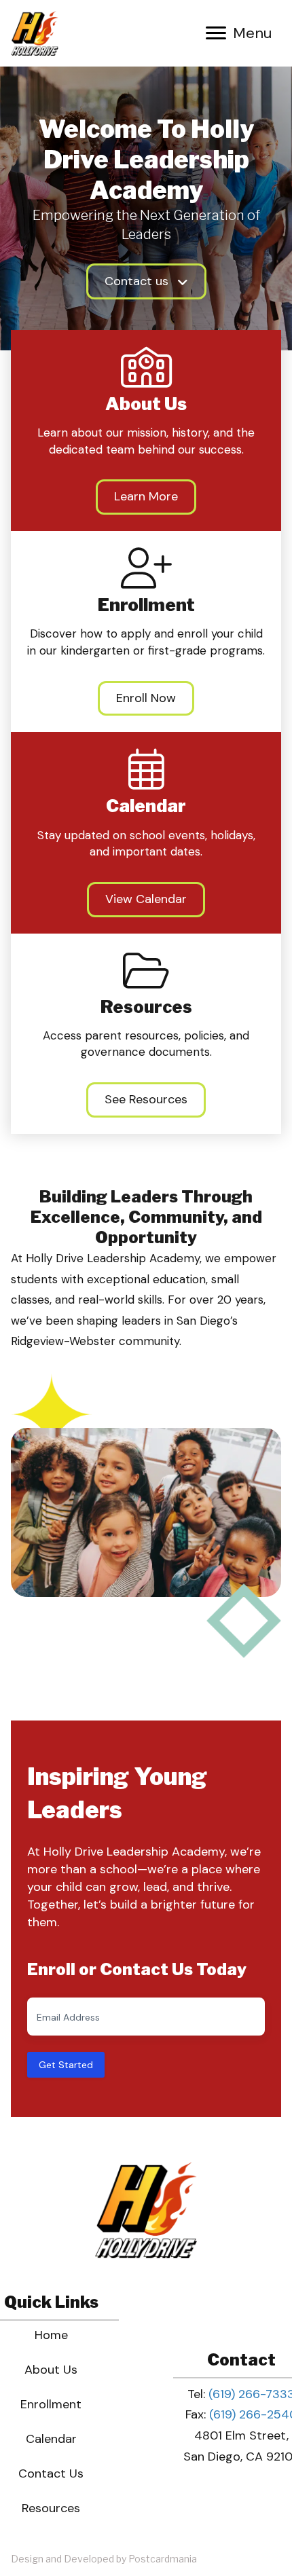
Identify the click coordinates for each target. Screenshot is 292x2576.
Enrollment (51, 2404)
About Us (51, 2370)
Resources (51, 2508)
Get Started (66, 2065)
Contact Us (51, 2473)
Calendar (51, 2439)
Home (51, 2335)
